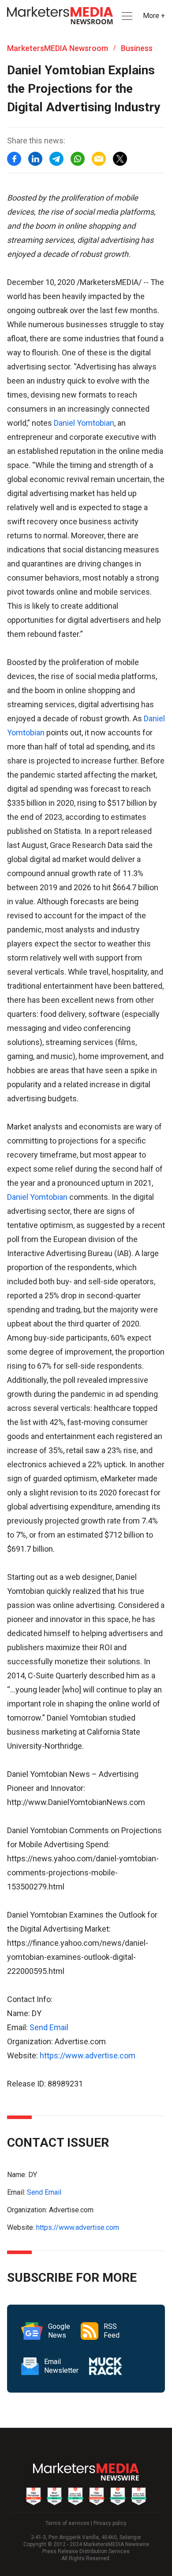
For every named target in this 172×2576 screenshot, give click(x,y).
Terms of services (67, 2523)
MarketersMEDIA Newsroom (58, 48)
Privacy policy (110, 2523)
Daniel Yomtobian (84, 423)
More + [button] (154, 16)
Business (137, 48)
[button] (126, 16)
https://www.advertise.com (88, 2055)
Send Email (49, 2027)
